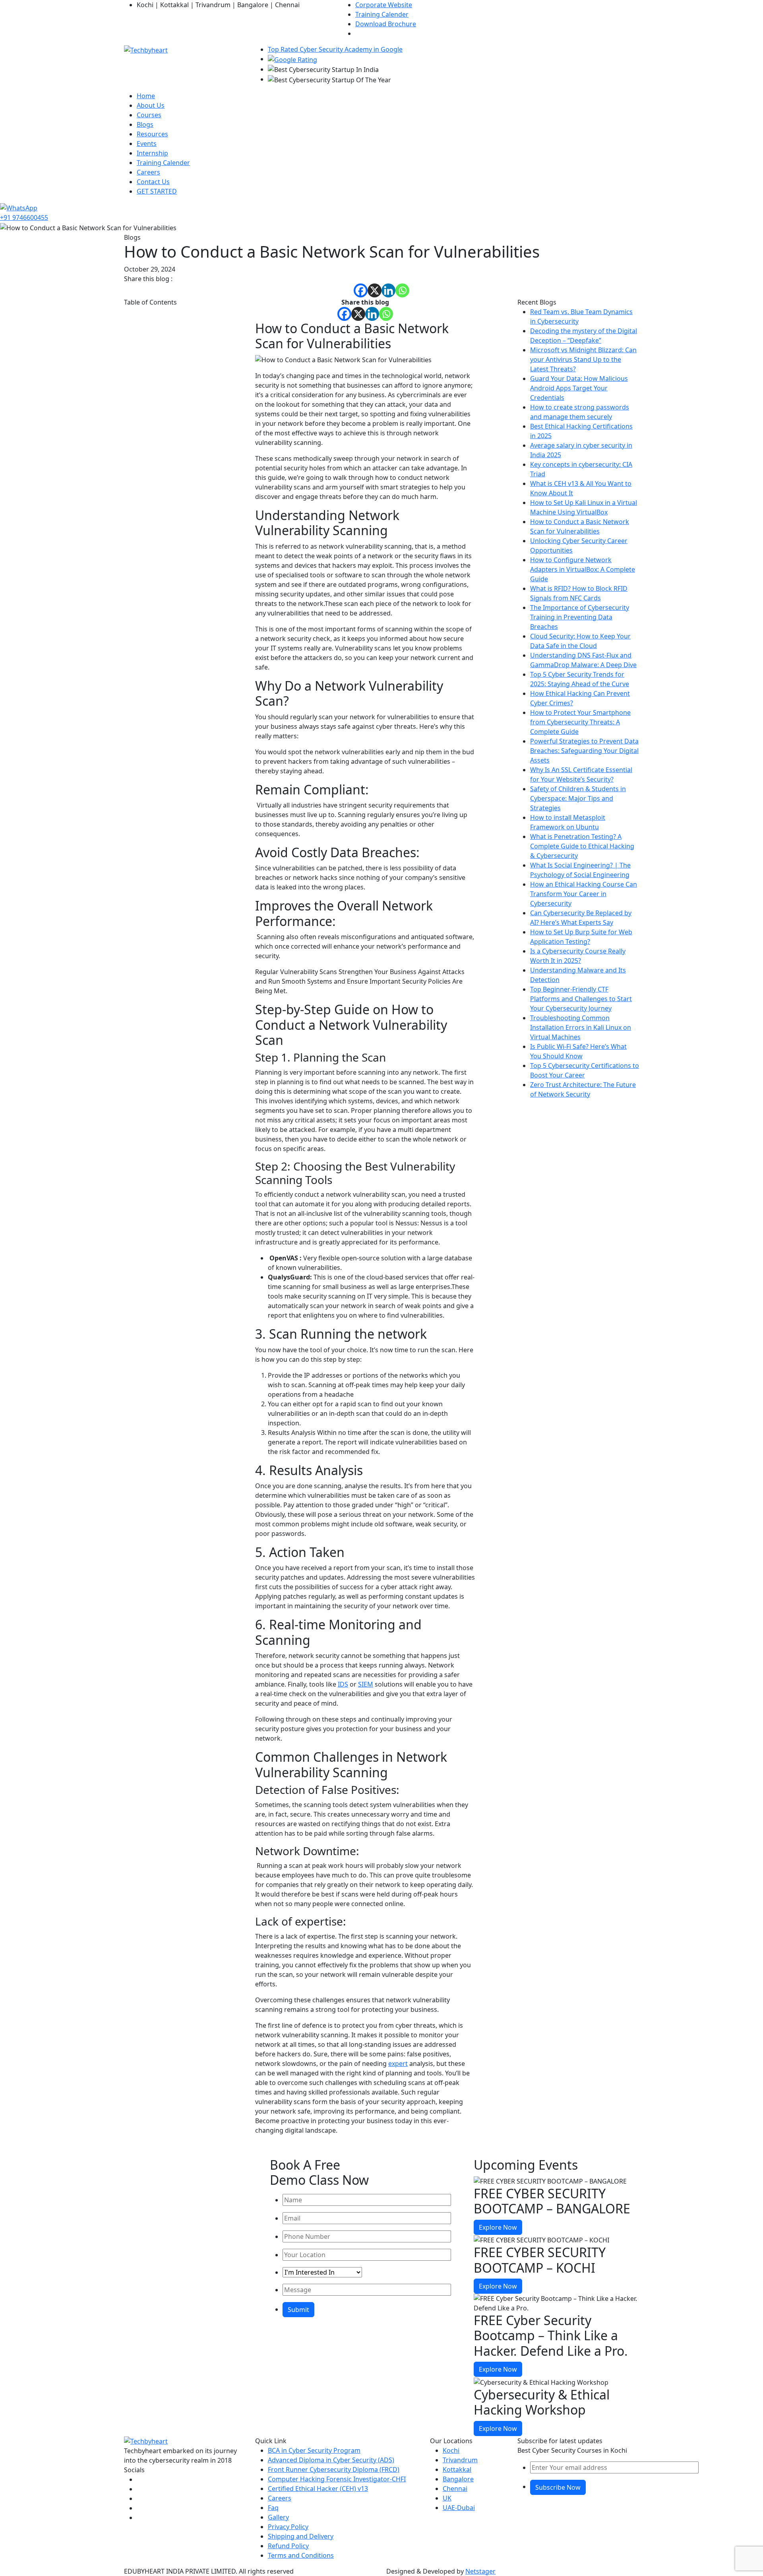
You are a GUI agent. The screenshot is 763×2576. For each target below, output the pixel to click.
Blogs (145, 124)
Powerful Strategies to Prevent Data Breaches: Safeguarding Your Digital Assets (584, 751)
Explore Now (498, 2227)
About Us (151, 105)
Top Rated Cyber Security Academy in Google (335, 49)
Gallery (278, 2517)
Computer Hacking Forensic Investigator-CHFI (337, 2479)
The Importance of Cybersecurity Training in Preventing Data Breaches (580, 617)
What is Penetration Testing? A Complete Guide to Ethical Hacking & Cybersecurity (582, 846)
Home (146, 96)
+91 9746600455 (24, 217)
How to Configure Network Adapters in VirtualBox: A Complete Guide (583, 569)
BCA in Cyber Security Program (314, 2450)
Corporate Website (384, 5)
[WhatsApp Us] (19, 207)
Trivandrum (460, 2460)
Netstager (480, 2571)
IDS (343, 1684)
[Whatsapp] (402, 290)
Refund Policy (288, 2546)
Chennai (455, 2489)
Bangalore (458, 2479)
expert (398, 2064)
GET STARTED (157, 191)
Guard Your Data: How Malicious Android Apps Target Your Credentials (579, 388)
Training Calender (382, 14)
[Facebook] (361, 290)
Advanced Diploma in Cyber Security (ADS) (331, 2460)
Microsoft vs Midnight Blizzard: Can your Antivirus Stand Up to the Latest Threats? (583, 359)
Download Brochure (386, 24)
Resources (152, 134)
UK (447, 2498)
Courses (149, 115)
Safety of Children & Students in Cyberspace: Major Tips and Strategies (578, 798)
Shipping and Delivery (301, 2536)
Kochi (451, 2450)
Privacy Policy (288, 2527)
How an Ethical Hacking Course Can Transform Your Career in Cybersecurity (584, 894)
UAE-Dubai (459, 2508)
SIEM (366, 1684)
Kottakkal (457, 2469)
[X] (375, 290)
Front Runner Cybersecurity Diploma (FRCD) (334, 2469)
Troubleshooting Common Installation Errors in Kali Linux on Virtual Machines (581, 1027)
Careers (148, 172)
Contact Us (153, 182)
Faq (273, 2508)
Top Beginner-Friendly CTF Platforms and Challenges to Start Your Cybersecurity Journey (581, 999)
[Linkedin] (388, 290)
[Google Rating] (292, 59)
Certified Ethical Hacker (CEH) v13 (318, 2489)
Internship (152, 153)
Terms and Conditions (301, 2555)
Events (147, 144)
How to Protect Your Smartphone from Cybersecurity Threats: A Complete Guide (580, 722)
